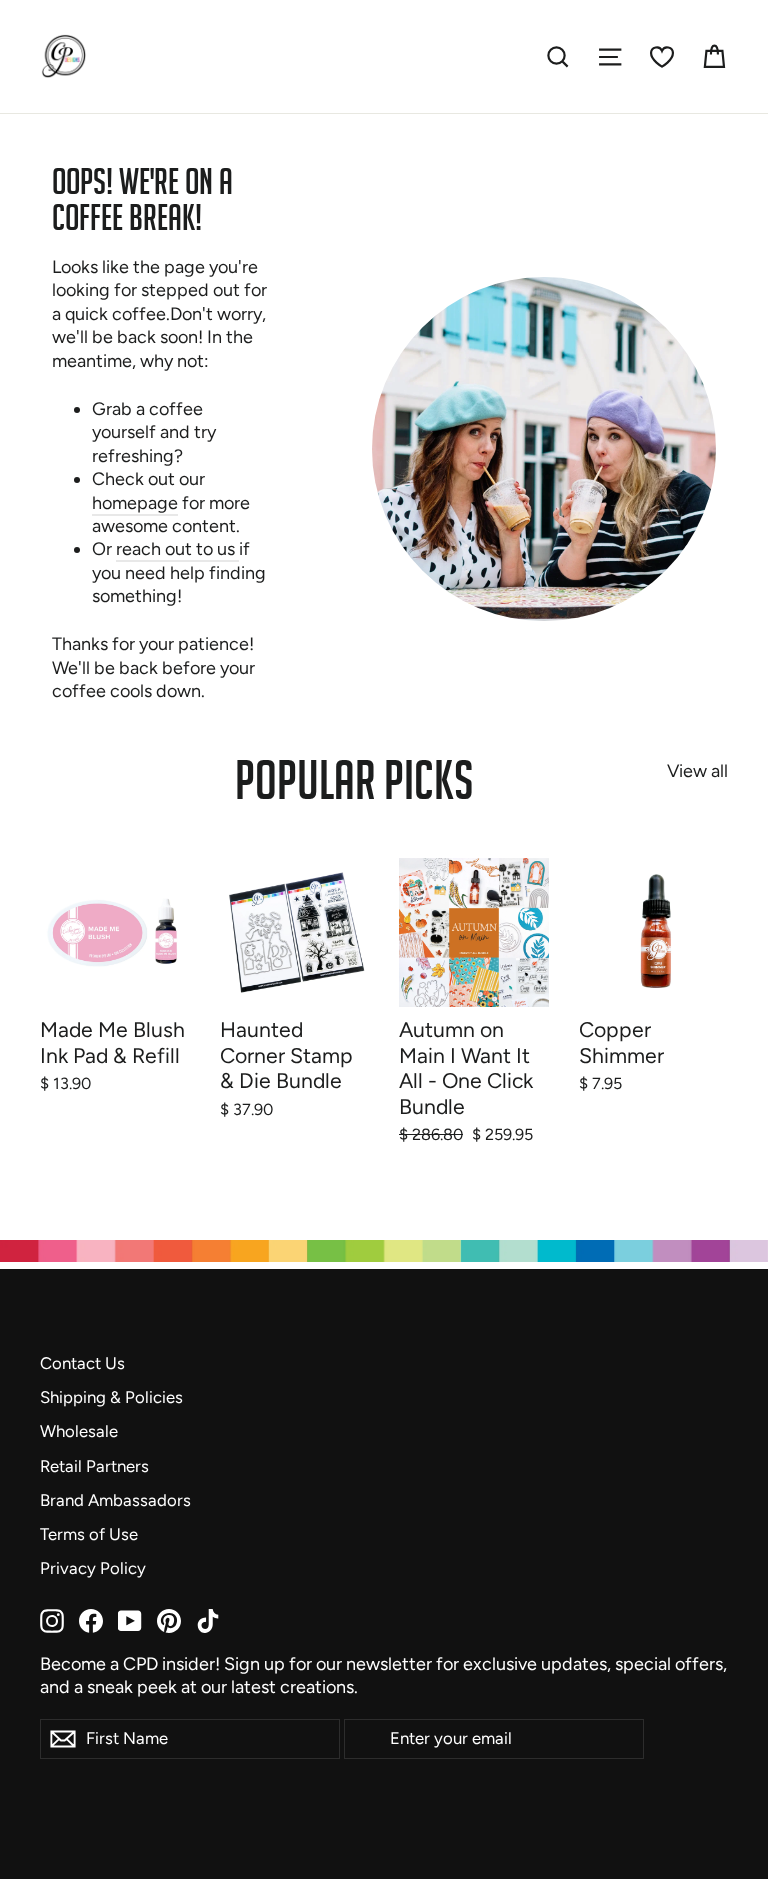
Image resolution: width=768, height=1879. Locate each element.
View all (697, 771)
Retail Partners (94, 1466)
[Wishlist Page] (662, 57)
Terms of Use (89, 1534)
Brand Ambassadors (115, 1500)
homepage (135, 503)
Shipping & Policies (111, 1397)
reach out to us (177, 549)
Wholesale (79, 1431)
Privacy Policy (93, 1568)
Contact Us (82, 1363)
